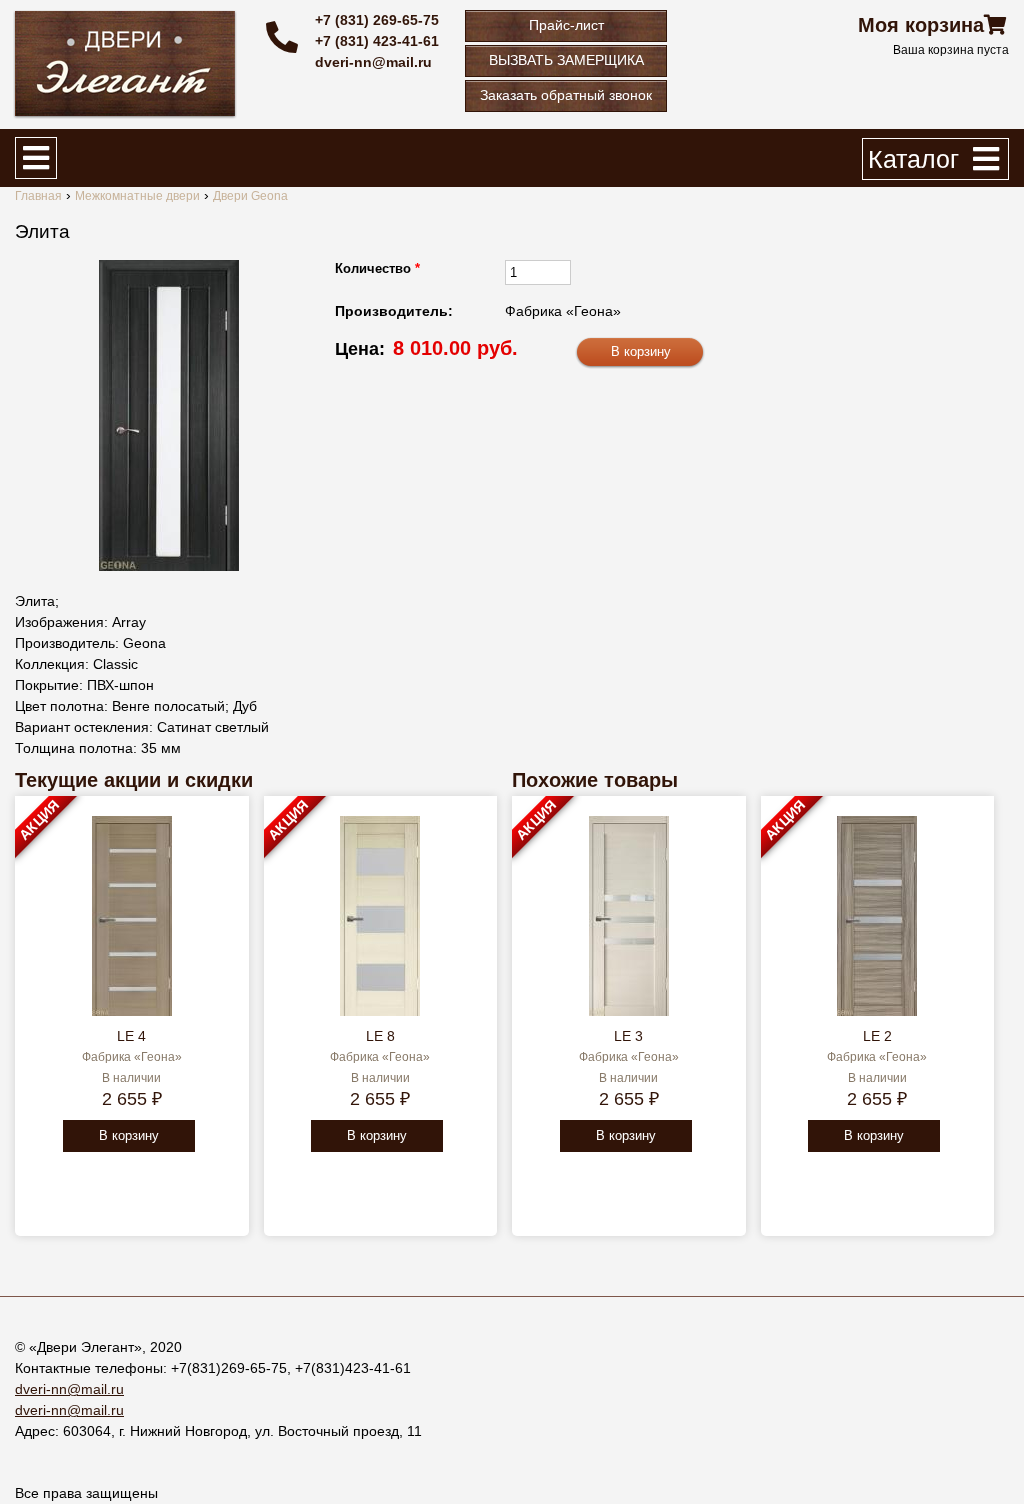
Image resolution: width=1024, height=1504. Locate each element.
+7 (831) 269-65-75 (377, 20)
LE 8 (380, 1036)
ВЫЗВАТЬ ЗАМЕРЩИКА (566, 60)
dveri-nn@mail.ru (373, 62)
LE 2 (877, 1036)
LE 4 (131, 1036)
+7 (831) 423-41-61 (377, 41)
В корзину (129, 1135)
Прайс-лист (566, 25)
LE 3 (628, 1036)
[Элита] (169, 415)
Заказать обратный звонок (566, 95)
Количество (377, 268)
